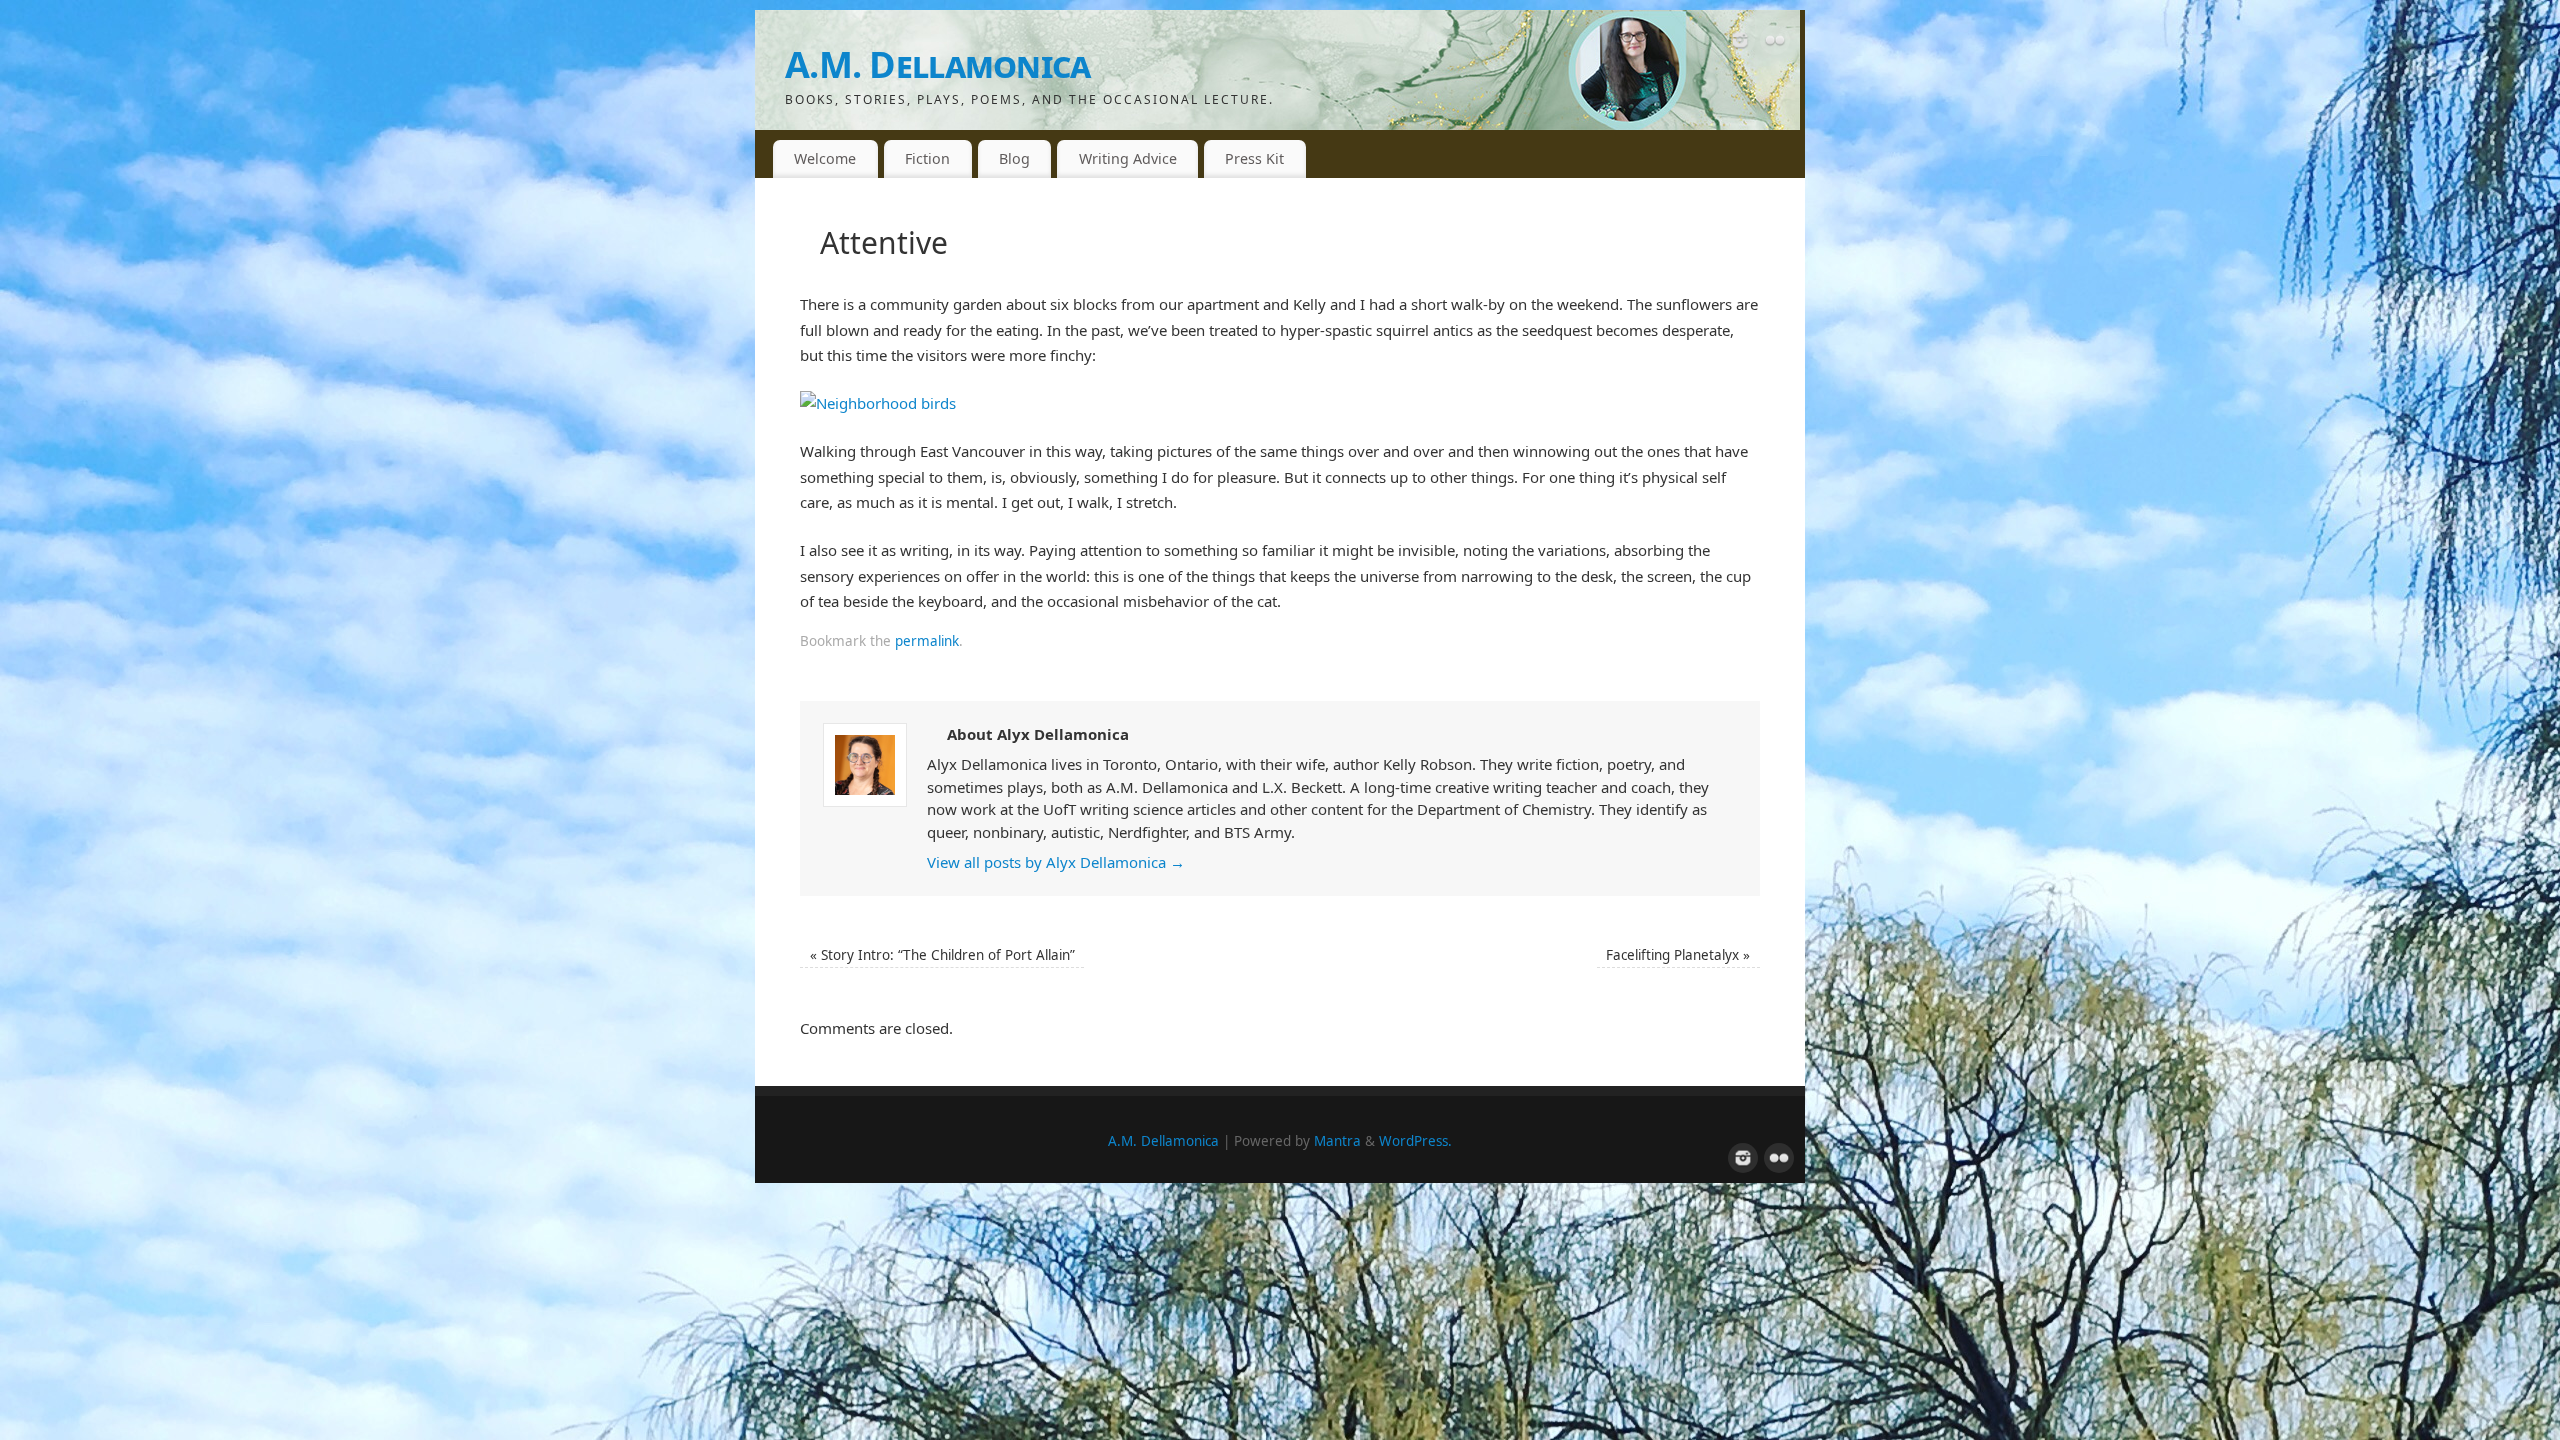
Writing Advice (1128, 158)
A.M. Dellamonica (937, 64)
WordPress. (1415, 1141)
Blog (1014, 158)
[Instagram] (1740, 44)
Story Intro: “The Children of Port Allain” (942, 955)
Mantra (1337, 1141)
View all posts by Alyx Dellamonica (1056, 862)
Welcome (825, 158)
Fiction (927, 158)
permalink (927, 641)
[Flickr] (1775, 44)
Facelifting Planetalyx (1678, 955)
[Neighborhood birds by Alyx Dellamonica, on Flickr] (878, 403)
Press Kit (1254, 158)
